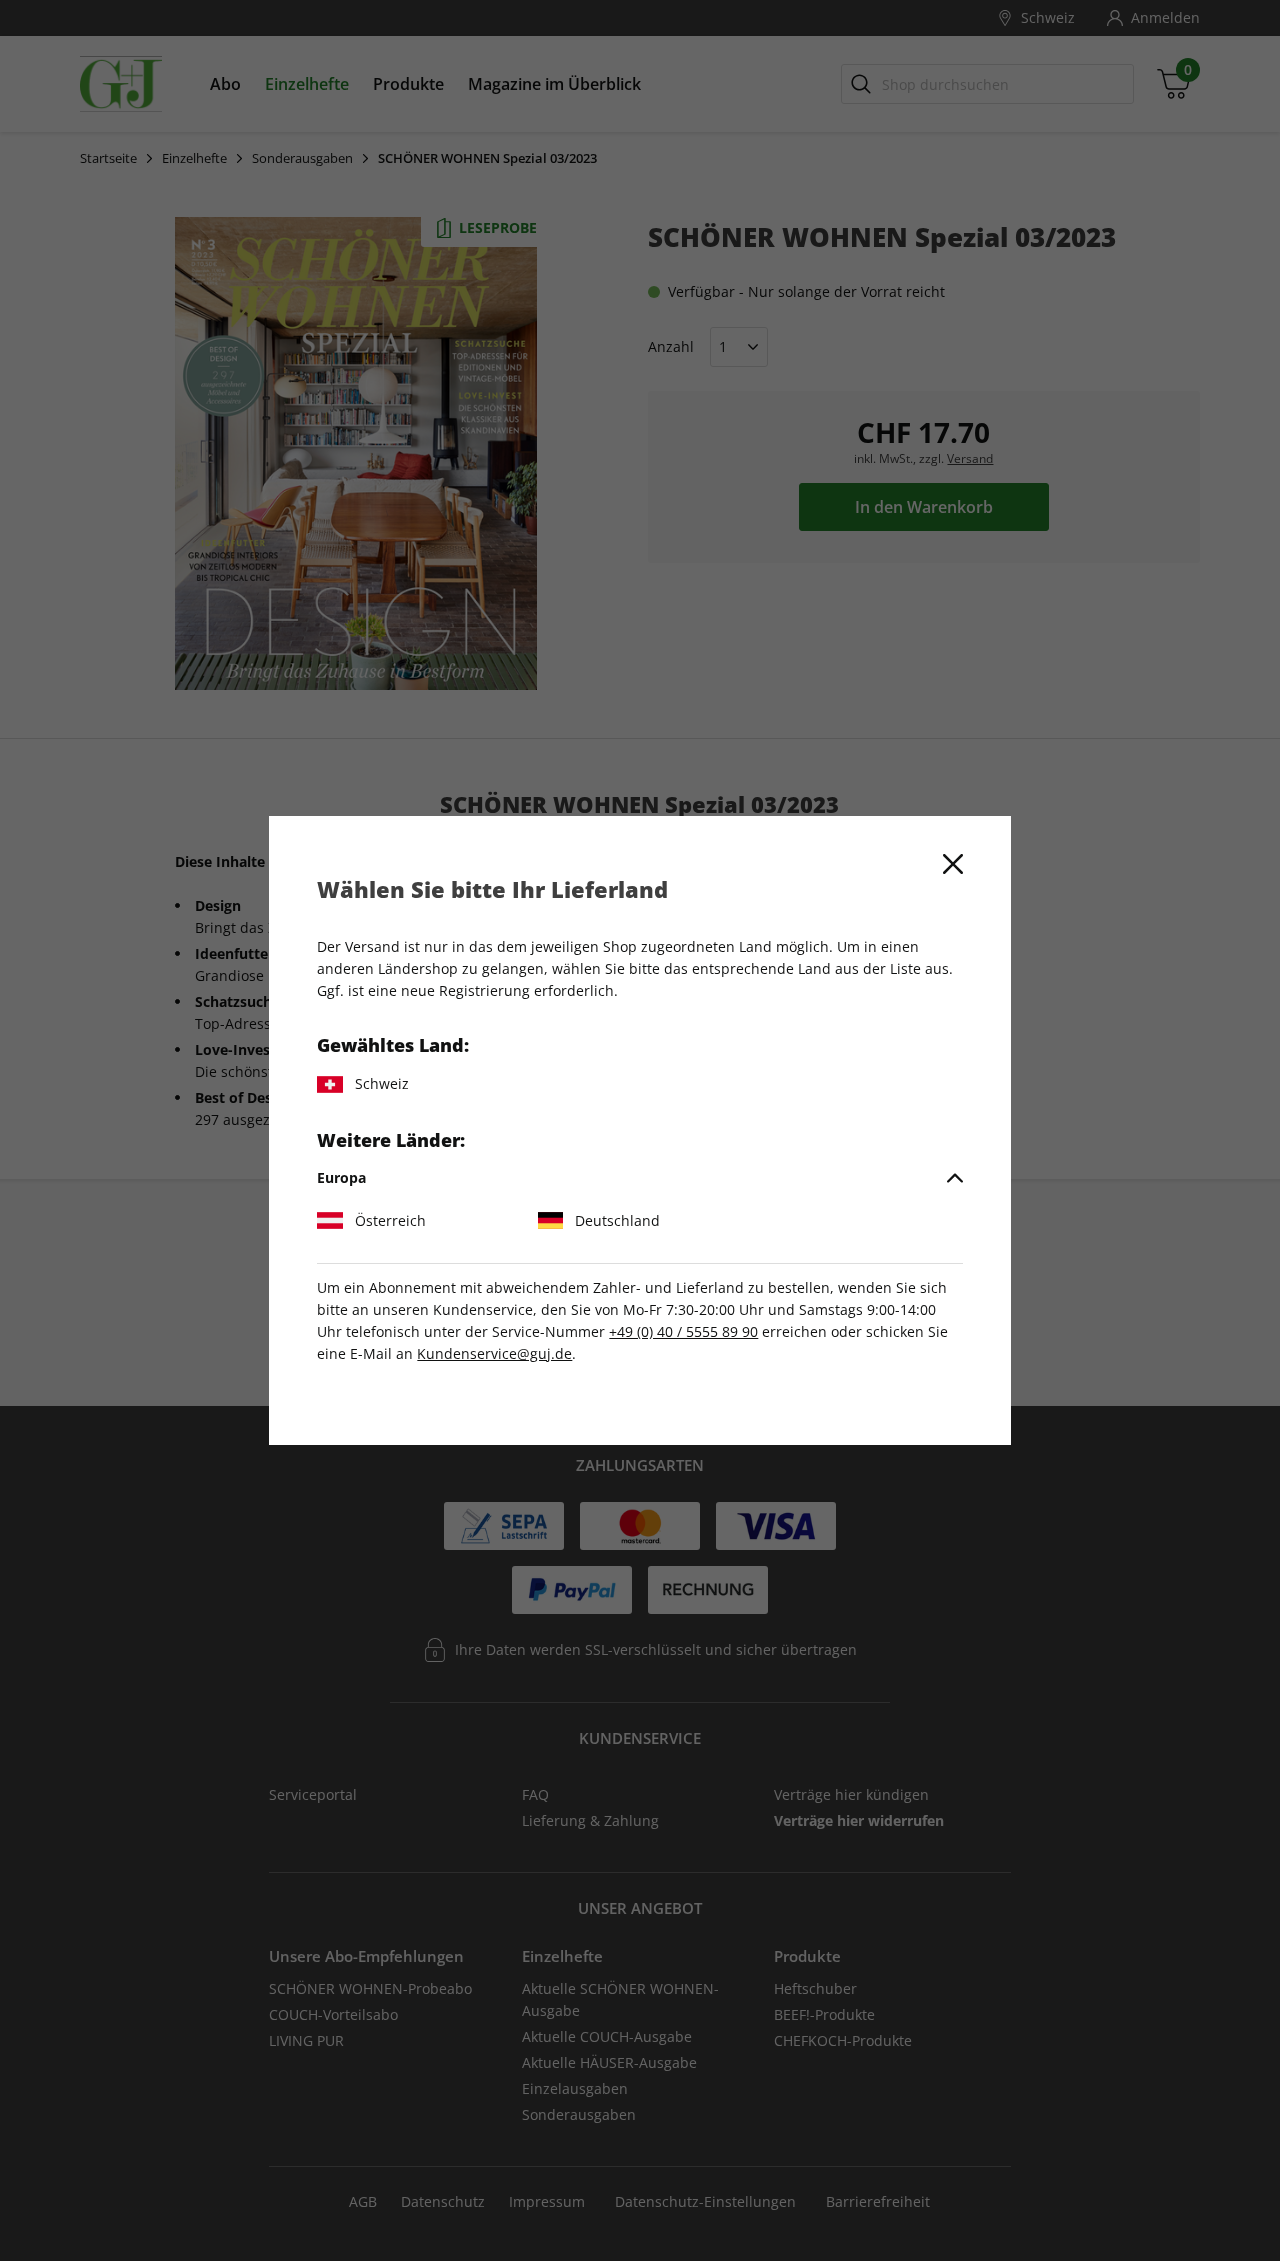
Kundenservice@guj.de (494, 1353)
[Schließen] (953, 864)
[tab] (639, 1178)
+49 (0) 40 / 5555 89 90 (683, 1331)
